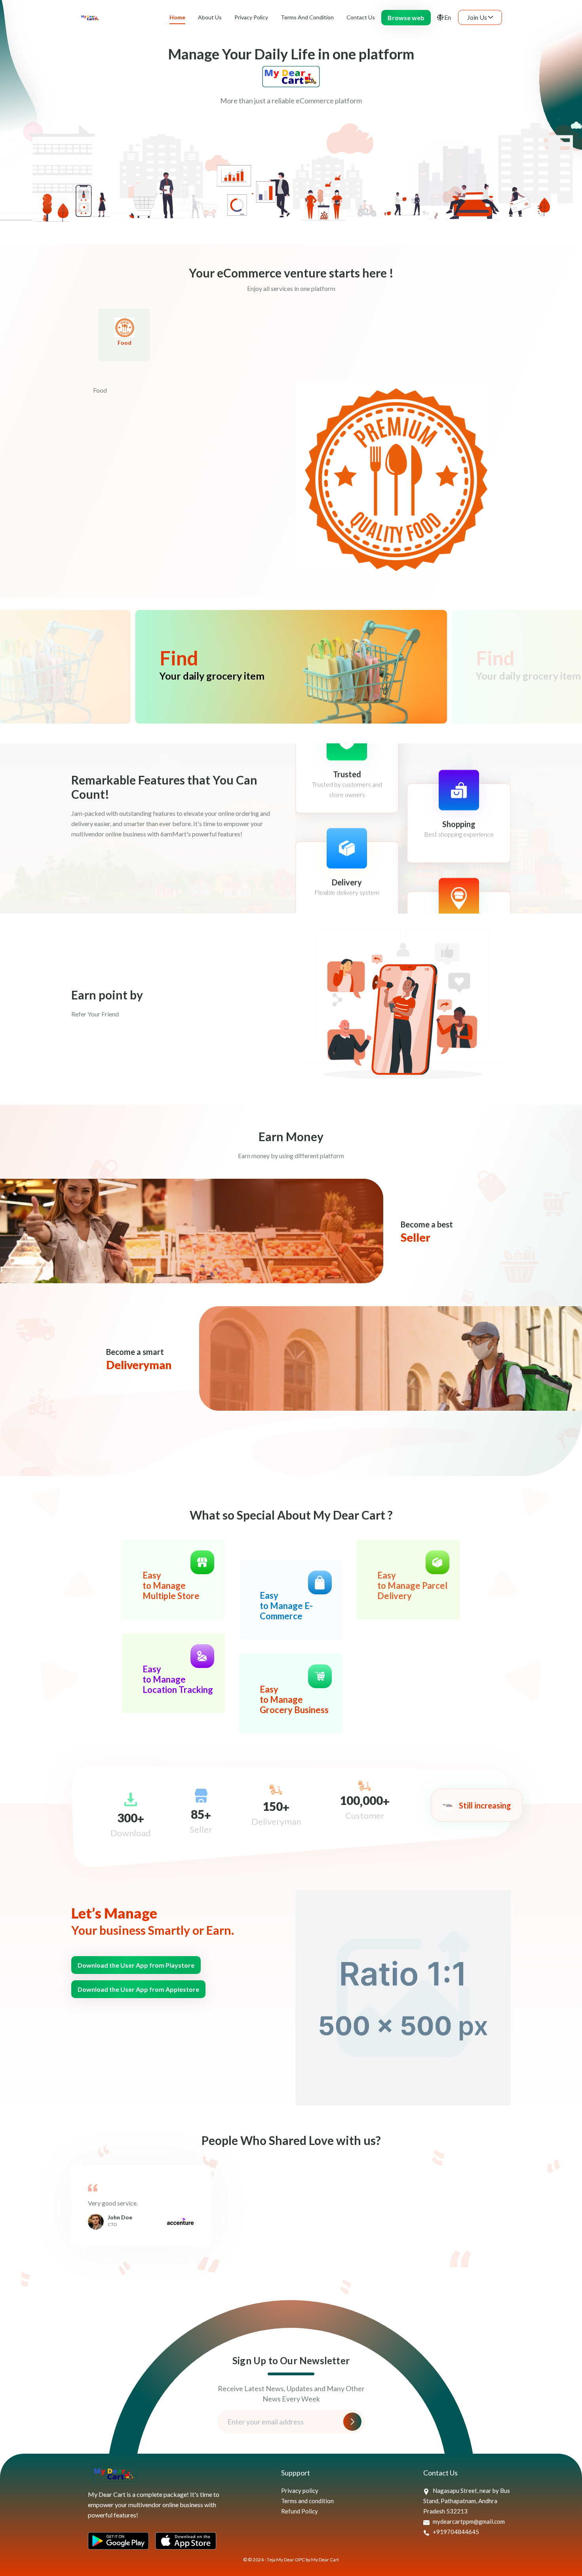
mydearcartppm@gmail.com (468, 2521)
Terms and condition (307, 2501)
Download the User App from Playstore (136, 1965)
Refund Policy (300, 2511)
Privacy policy (300, 2491)
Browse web (406, 18)
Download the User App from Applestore (138, 1989)
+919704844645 (455, 2532)
